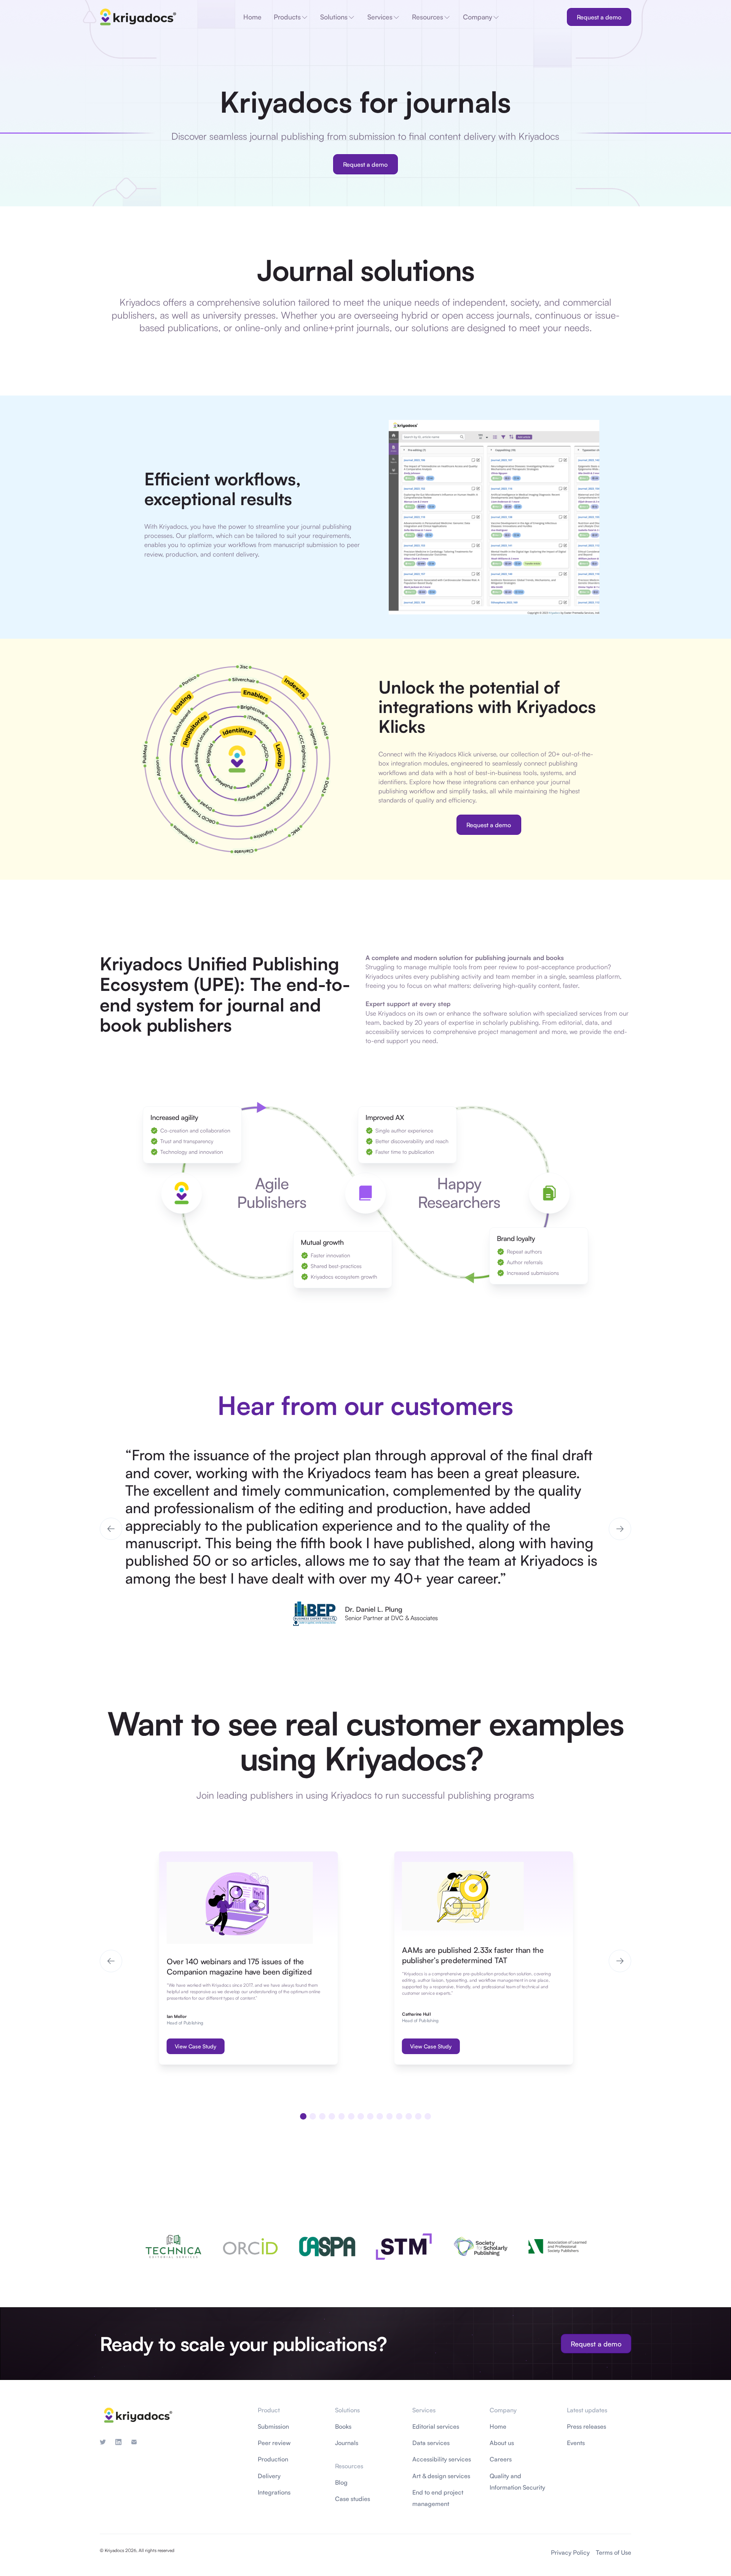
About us (502, 2443)
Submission (273, 2426)
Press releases (587, 2426)
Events (576, 2443)
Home (498, 2426)
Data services (431, 2443)
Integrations (274, 2492)
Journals (347, 2443)
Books (343, 2426)
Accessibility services (442, 2459)
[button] (111, 1529)
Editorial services (436, 2426)
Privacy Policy (570, 2552)
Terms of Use (614, 2552)
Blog (341, 2482)
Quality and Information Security (517, 2482)
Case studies (353, 2499)
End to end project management (438, 2498)
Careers (501, 2459)
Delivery (269, 2476)
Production (273, 2459)
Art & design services (441, 2476)
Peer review (274, 2443)
